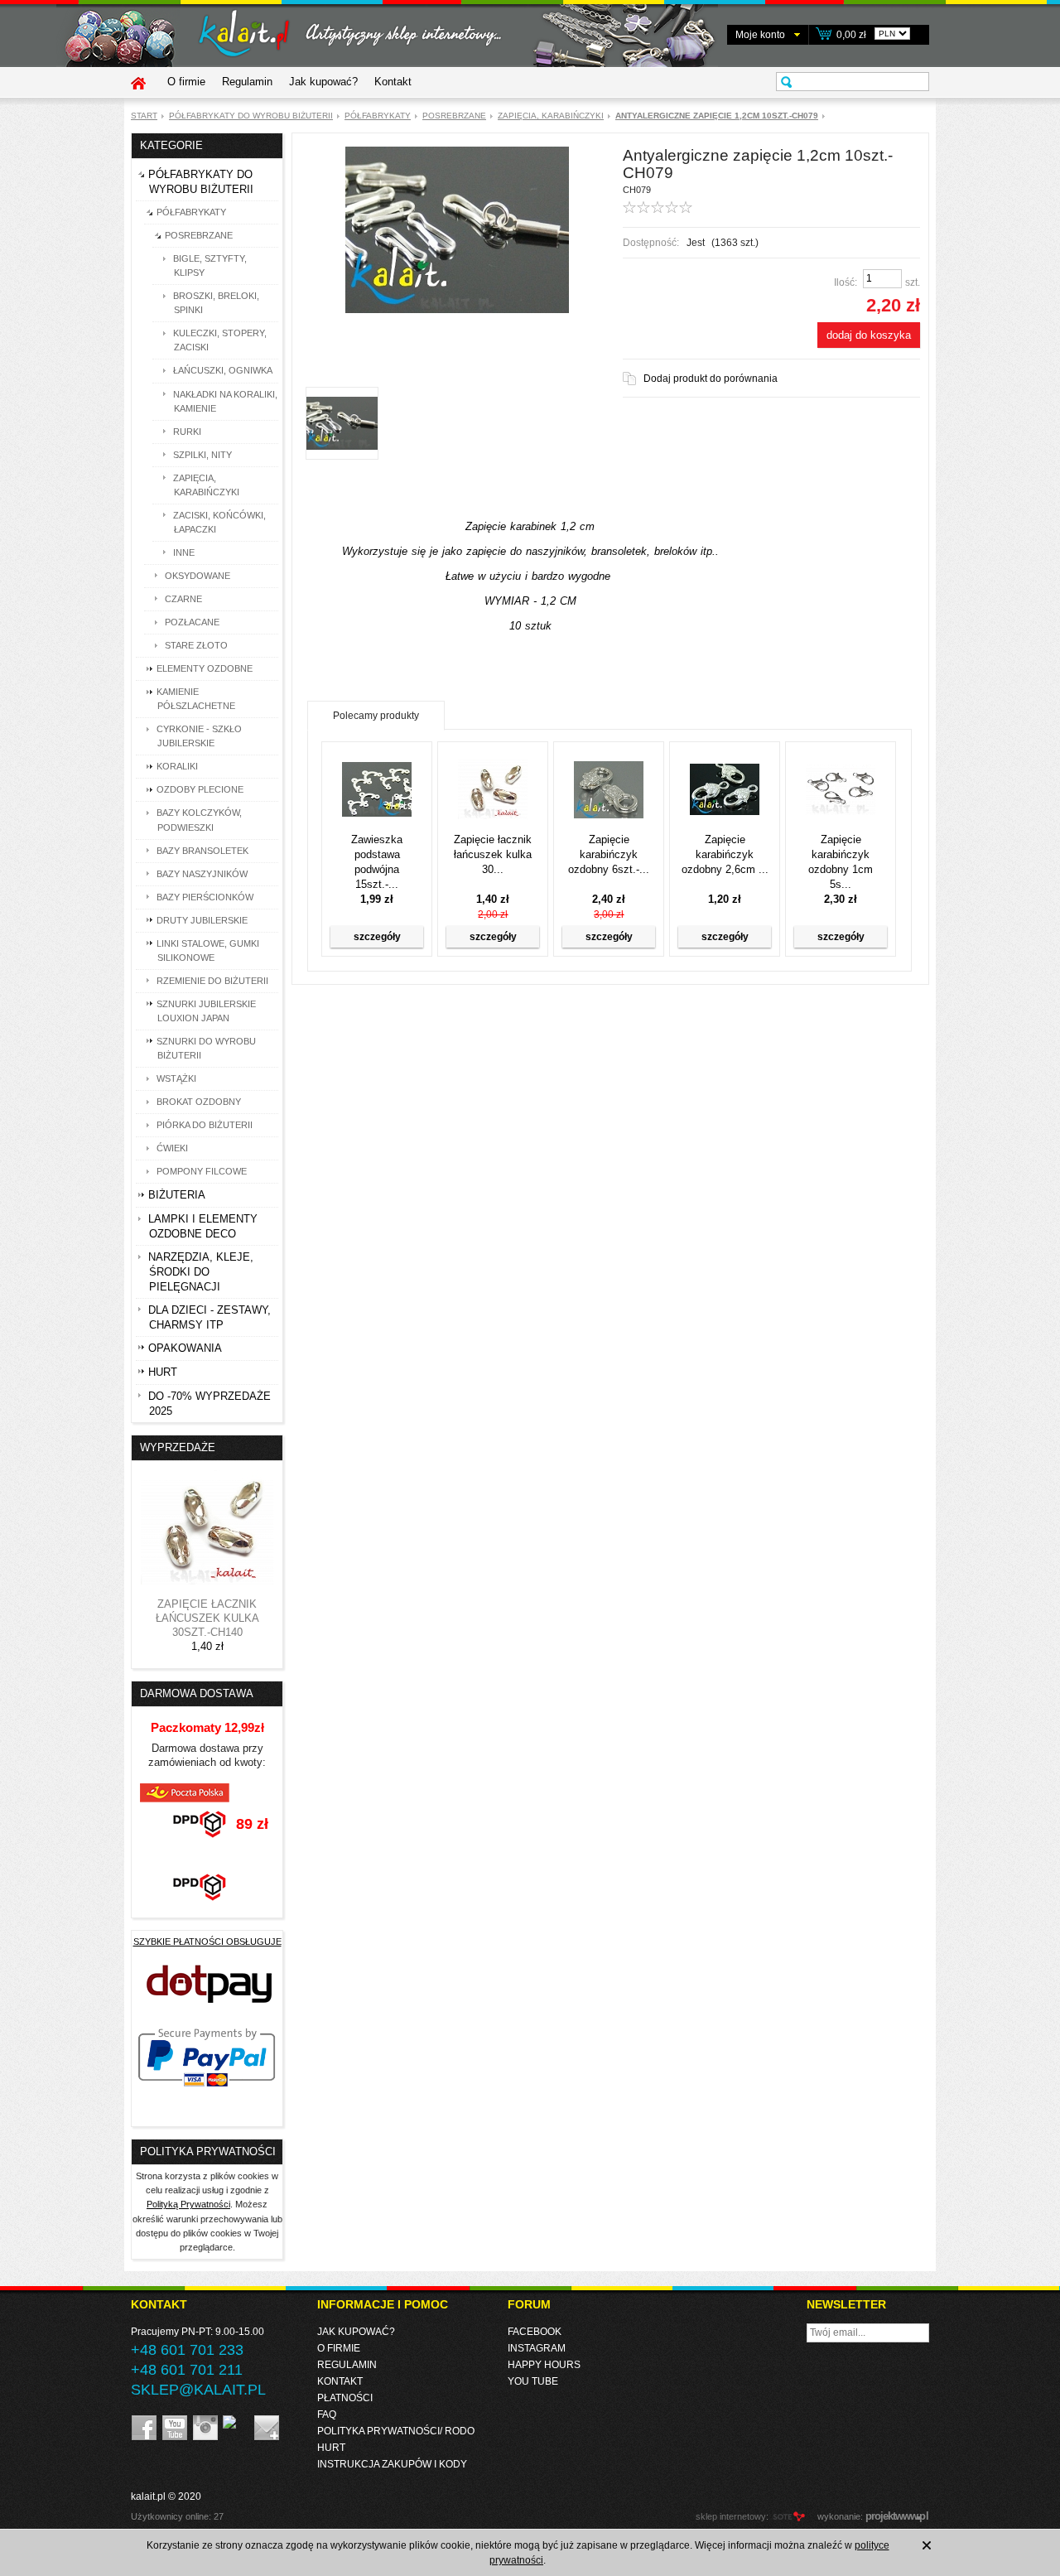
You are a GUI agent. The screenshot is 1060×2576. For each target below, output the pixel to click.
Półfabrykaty (378, 116)
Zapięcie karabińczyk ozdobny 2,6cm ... (725, 854)
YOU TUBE (533, 2381)
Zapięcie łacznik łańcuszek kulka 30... (493, 854)
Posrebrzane (454, 116)
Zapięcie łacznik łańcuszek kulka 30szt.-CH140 (207, 1618)
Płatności (345, 2398)
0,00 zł (851, 35)
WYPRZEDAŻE (178, 1447)
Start (144, 116)
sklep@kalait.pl (198, 2390)
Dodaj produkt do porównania (711, 379)
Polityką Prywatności (188, 2204)
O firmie (186, 82)
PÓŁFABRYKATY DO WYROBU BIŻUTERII (251, 116)
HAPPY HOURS (544, 2365)
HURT (331, 2448)
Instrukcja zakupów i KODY (392, 2464)
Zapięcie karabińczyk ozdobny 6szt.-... (609, 854)
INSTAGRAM (537, 2348)
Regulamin (247, 82)
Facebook (535, 2332)
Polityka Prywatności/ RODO (396, 2431)
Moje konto (760, 35)
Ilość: (846, 282)
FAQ (327, 2414)
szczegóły (377, 937)
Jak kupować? (323, 82)
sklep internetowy (731, 2516)
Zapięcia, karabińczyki (551, 116)
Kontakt (393, 82)
